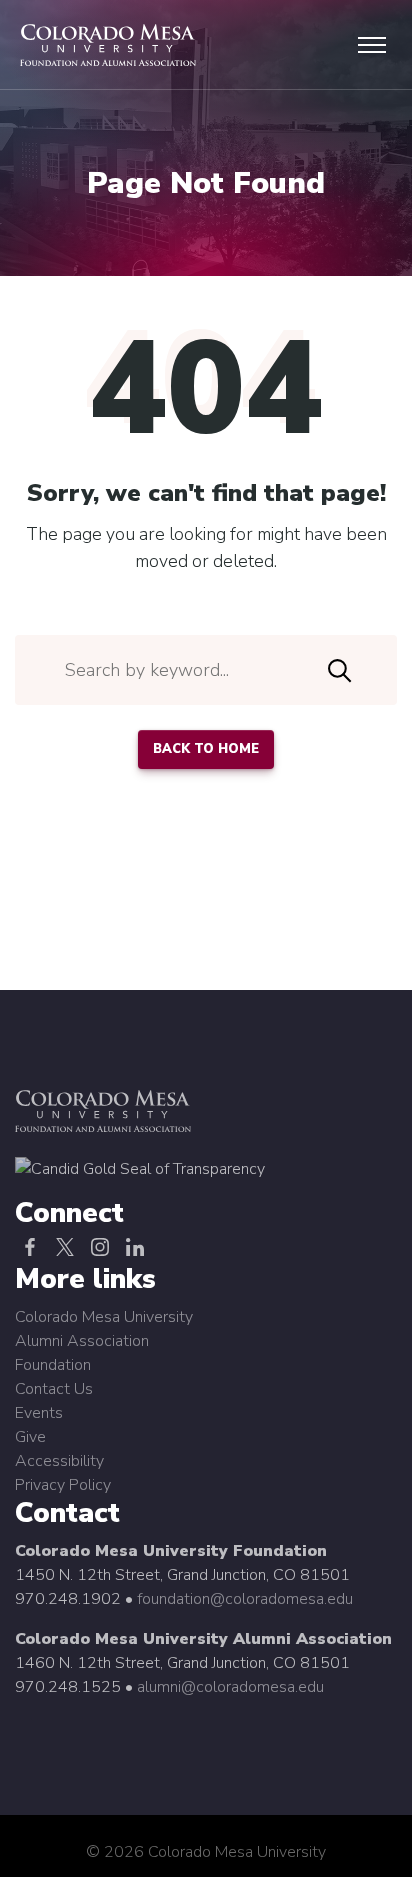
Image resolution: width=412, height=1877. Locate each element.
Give (30, 1437)
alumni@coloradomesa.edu (230, 1687)
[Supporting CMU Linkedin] (135, 1247)
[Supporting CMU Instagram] (100, 1247)
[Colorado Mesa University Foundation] (140, 1168)
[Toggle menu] (372, 45)
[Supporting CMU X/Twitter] (65, 1247)
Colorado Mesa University (104, 1317)
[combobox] (206, 670)
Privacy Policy (63, 1485)
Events (39, 1413)
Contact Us (54, 1389)
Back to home (206, 749)
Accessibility (59, 1461)
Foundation (53, 1365)
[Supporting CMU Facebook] (30, 1247)
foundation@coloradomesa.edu (245, 1599)
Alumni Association (82, 1341)
